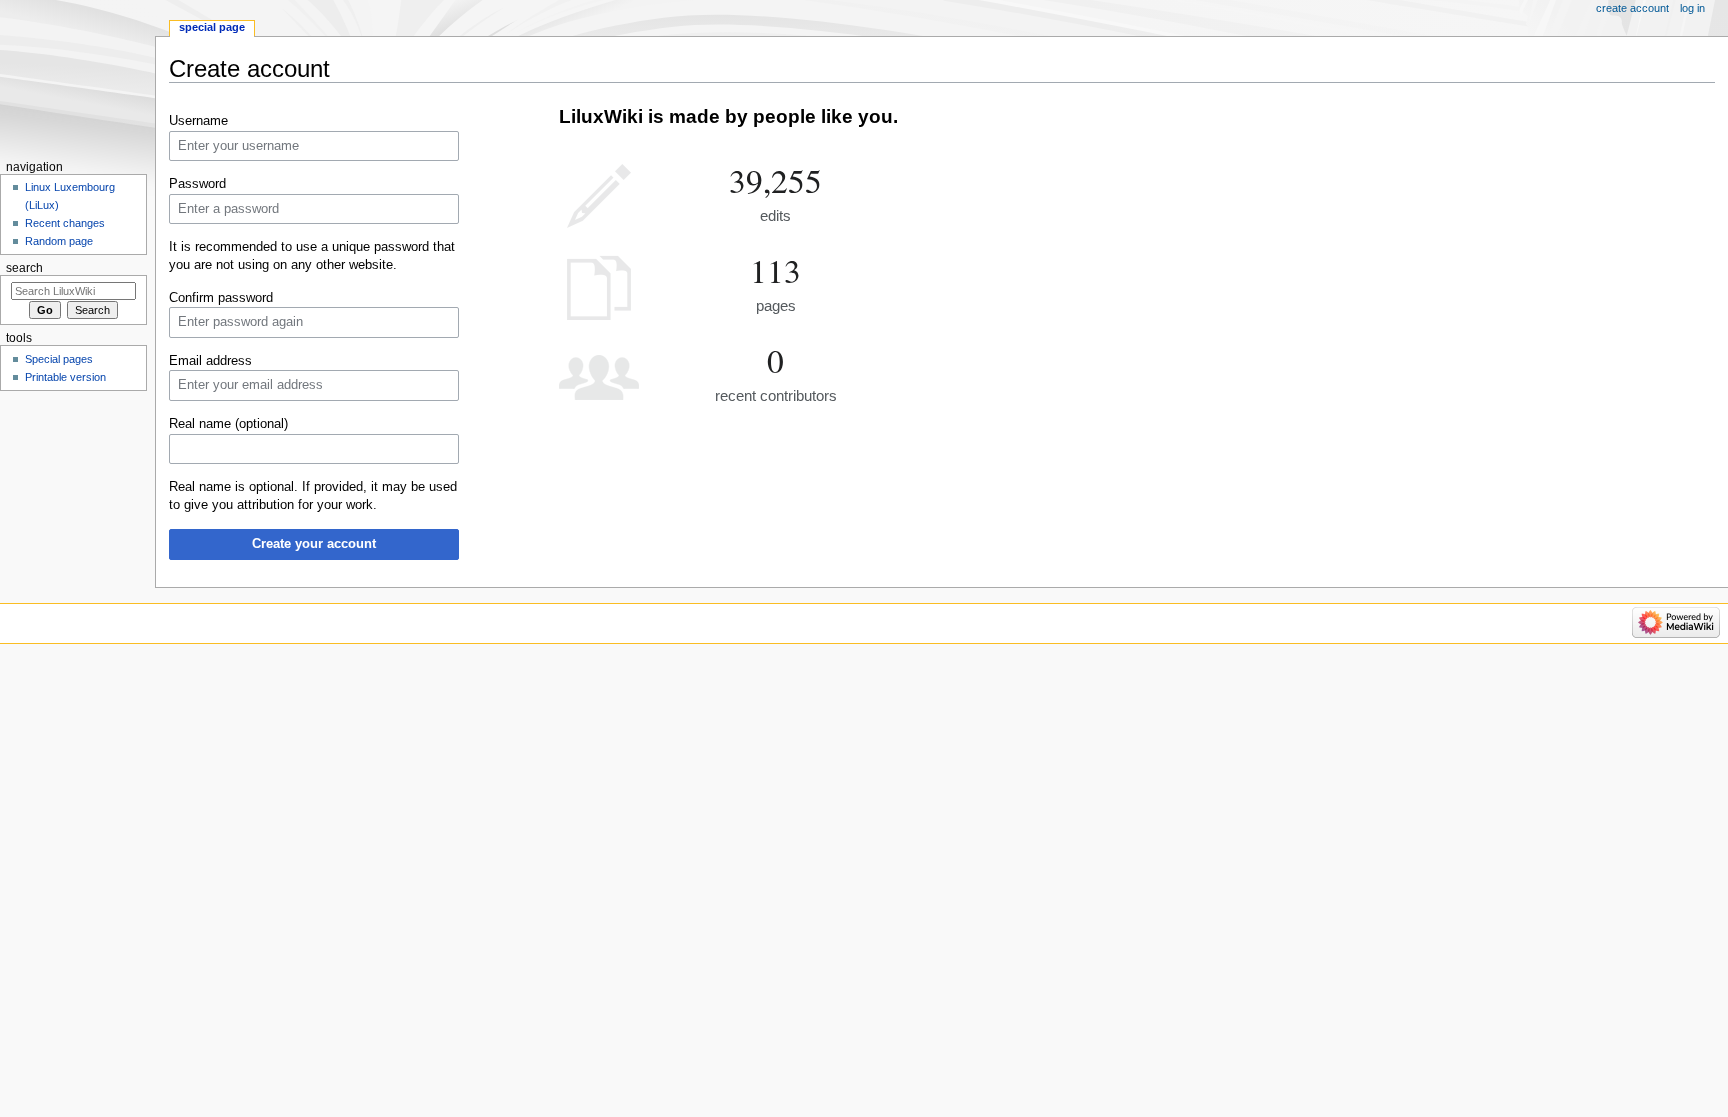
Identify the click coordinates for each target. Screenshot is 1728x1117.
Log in (1692, 8)
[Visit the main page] (77, 77)
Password (197, 184)
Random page (59, 241)
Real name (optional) (228, 424)
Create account (1632, 8)
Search (24, 268)
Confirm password (221, 298)
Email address (210, 361)
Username (198, 121)
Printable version (65, 377)
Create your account (314, 544)
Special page (212, 27)
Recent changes (65, 223)
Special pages (59, 359)
